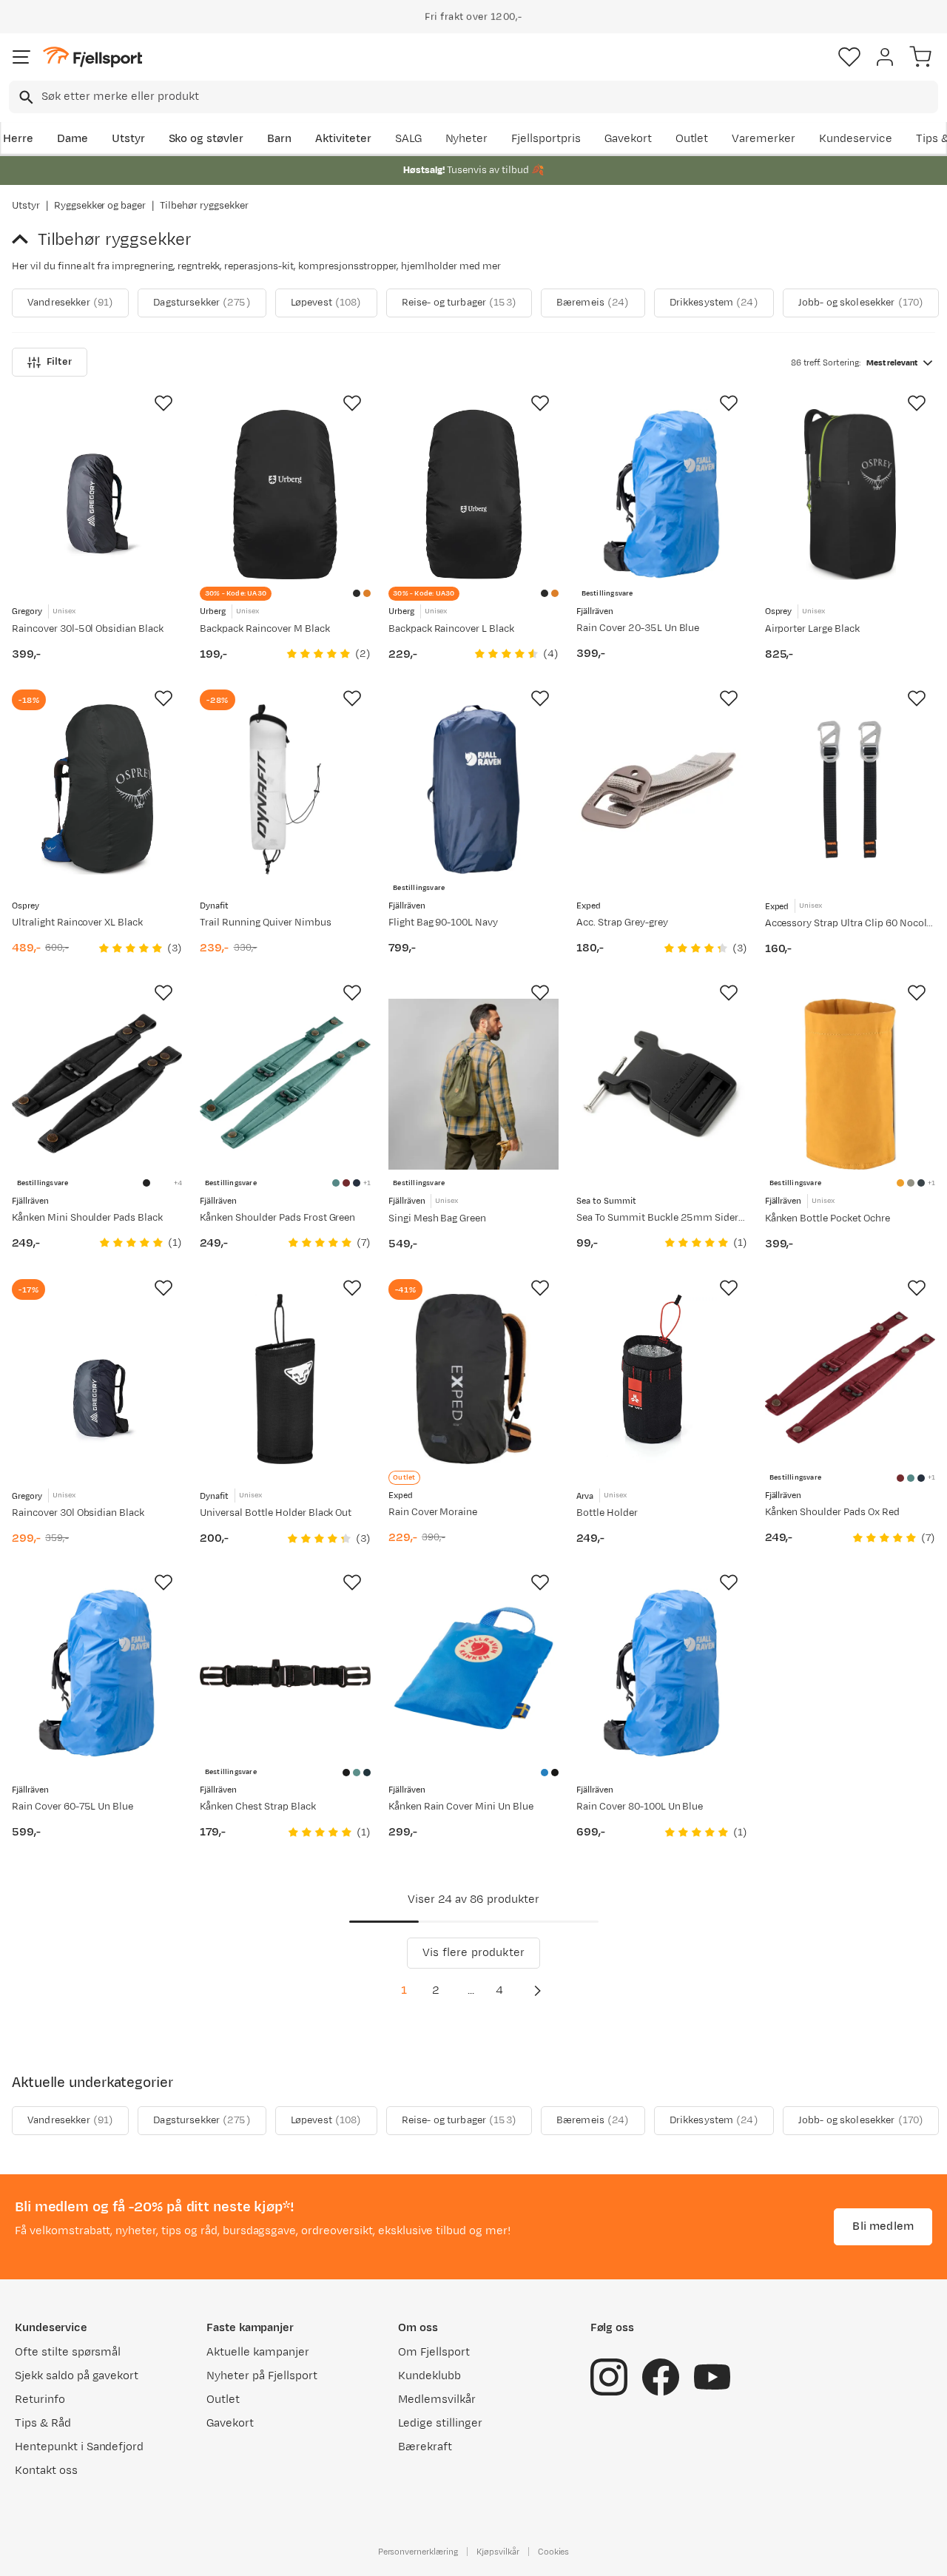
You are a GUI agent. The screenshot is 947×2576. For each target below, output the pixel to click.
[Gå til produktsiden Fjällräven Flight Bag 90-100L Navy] (473, 789)
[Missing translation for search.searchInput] (25, 97)
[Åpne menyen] (21, 57)
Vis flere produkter (473, 1953)
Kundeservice (856, 139)
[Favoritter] (849, 57)
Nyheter (467, 139)
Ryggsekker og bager (100, 206)
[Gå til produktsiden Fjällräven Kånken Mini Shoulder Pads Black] (97, 1084)
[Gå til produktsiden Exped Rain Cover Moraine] (473, 1379)
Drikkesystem (714, 303)
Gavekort (628, 139)
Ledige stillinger (440, 2423)
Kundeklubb (429, 2376)
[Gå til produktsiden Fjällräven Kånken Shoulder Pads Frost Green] (285, 1084)
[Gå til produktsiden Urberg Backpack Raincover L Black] (473, 494)
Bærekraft (425, 2447)
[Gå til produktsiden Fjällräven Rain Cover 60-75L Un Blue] (97, 1673)
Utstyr (128, 139)
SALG (408, 139)
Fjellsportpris (546, 139)
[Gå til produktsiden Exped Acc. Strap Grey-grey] (661, 789)
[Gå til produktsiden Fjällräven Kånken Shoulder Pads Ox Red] (850, 1379)
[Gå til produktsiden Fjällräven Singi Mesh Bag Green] (473, 1084)
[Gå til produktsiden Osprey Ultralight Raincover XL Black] (97, 789)
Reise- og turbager (459, 303)
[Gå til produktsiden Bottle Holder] (661, 1379)
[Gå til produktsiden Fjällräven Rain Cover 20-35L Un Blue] (661, 494)
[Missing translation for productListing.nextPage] (537, 1991)
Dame (73, 139)
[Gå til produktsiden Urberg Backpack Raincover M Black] (285, 494)
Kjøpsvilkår (498, 2552)
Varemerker (764, 139)
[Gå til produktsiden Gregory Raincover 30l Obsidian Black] (97, 1379)
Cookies (554, 2552)
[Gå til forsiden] (92, 57)
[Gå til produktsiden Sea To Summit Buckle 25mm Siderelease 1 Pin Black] (661, 1084)
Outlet (692, 139)
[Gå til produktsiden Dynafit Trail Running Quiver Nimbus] (285, 789)
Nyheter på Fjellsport (262, 2376)
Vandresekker (70, 303)
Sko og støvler (206, 139)
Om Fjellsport (434, 2352)
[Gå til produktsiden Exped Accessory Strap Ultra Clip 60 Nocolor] (850, 789)
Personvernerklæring (418, 2552)
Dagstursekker (202, 303)
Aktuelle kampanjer (257, 2352)
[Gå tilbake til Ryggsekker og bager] (25, 240)
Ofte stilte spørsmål (68, 2352)
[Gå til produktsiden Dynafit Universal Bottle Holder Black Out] (285, 1379)
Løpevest (326, 303)
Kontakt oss (46, 2471)
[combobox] (473, 97)
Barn (279, 139)
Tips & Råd (43, 2423)
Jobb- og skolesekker (861, 303)
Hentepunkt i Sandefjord (79, 2447)
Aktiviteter (343, 139)
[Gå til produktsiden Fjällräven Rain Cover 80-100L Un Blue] (661, 1673)
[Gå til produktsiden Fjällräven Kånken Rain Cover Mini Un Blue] (473, 1673)
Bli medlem (883, 2226)
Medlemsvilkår (437, 2400)
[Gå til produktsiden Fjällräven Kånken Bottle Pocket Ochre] (850, 1084)
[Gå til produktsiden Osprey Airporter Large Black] (850, 494)
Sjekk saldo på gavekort (77, 2376)
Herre (18, 139)
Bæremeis (593, 303)
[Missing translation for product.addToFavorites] (164, 403)
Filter (59, 362)
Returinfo (40, 2400)
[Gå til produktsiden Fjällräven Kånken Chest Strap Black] (285, 1673)
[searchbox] (489, 97)
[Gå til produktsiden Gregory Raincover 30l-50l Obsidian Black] (97, 494)
